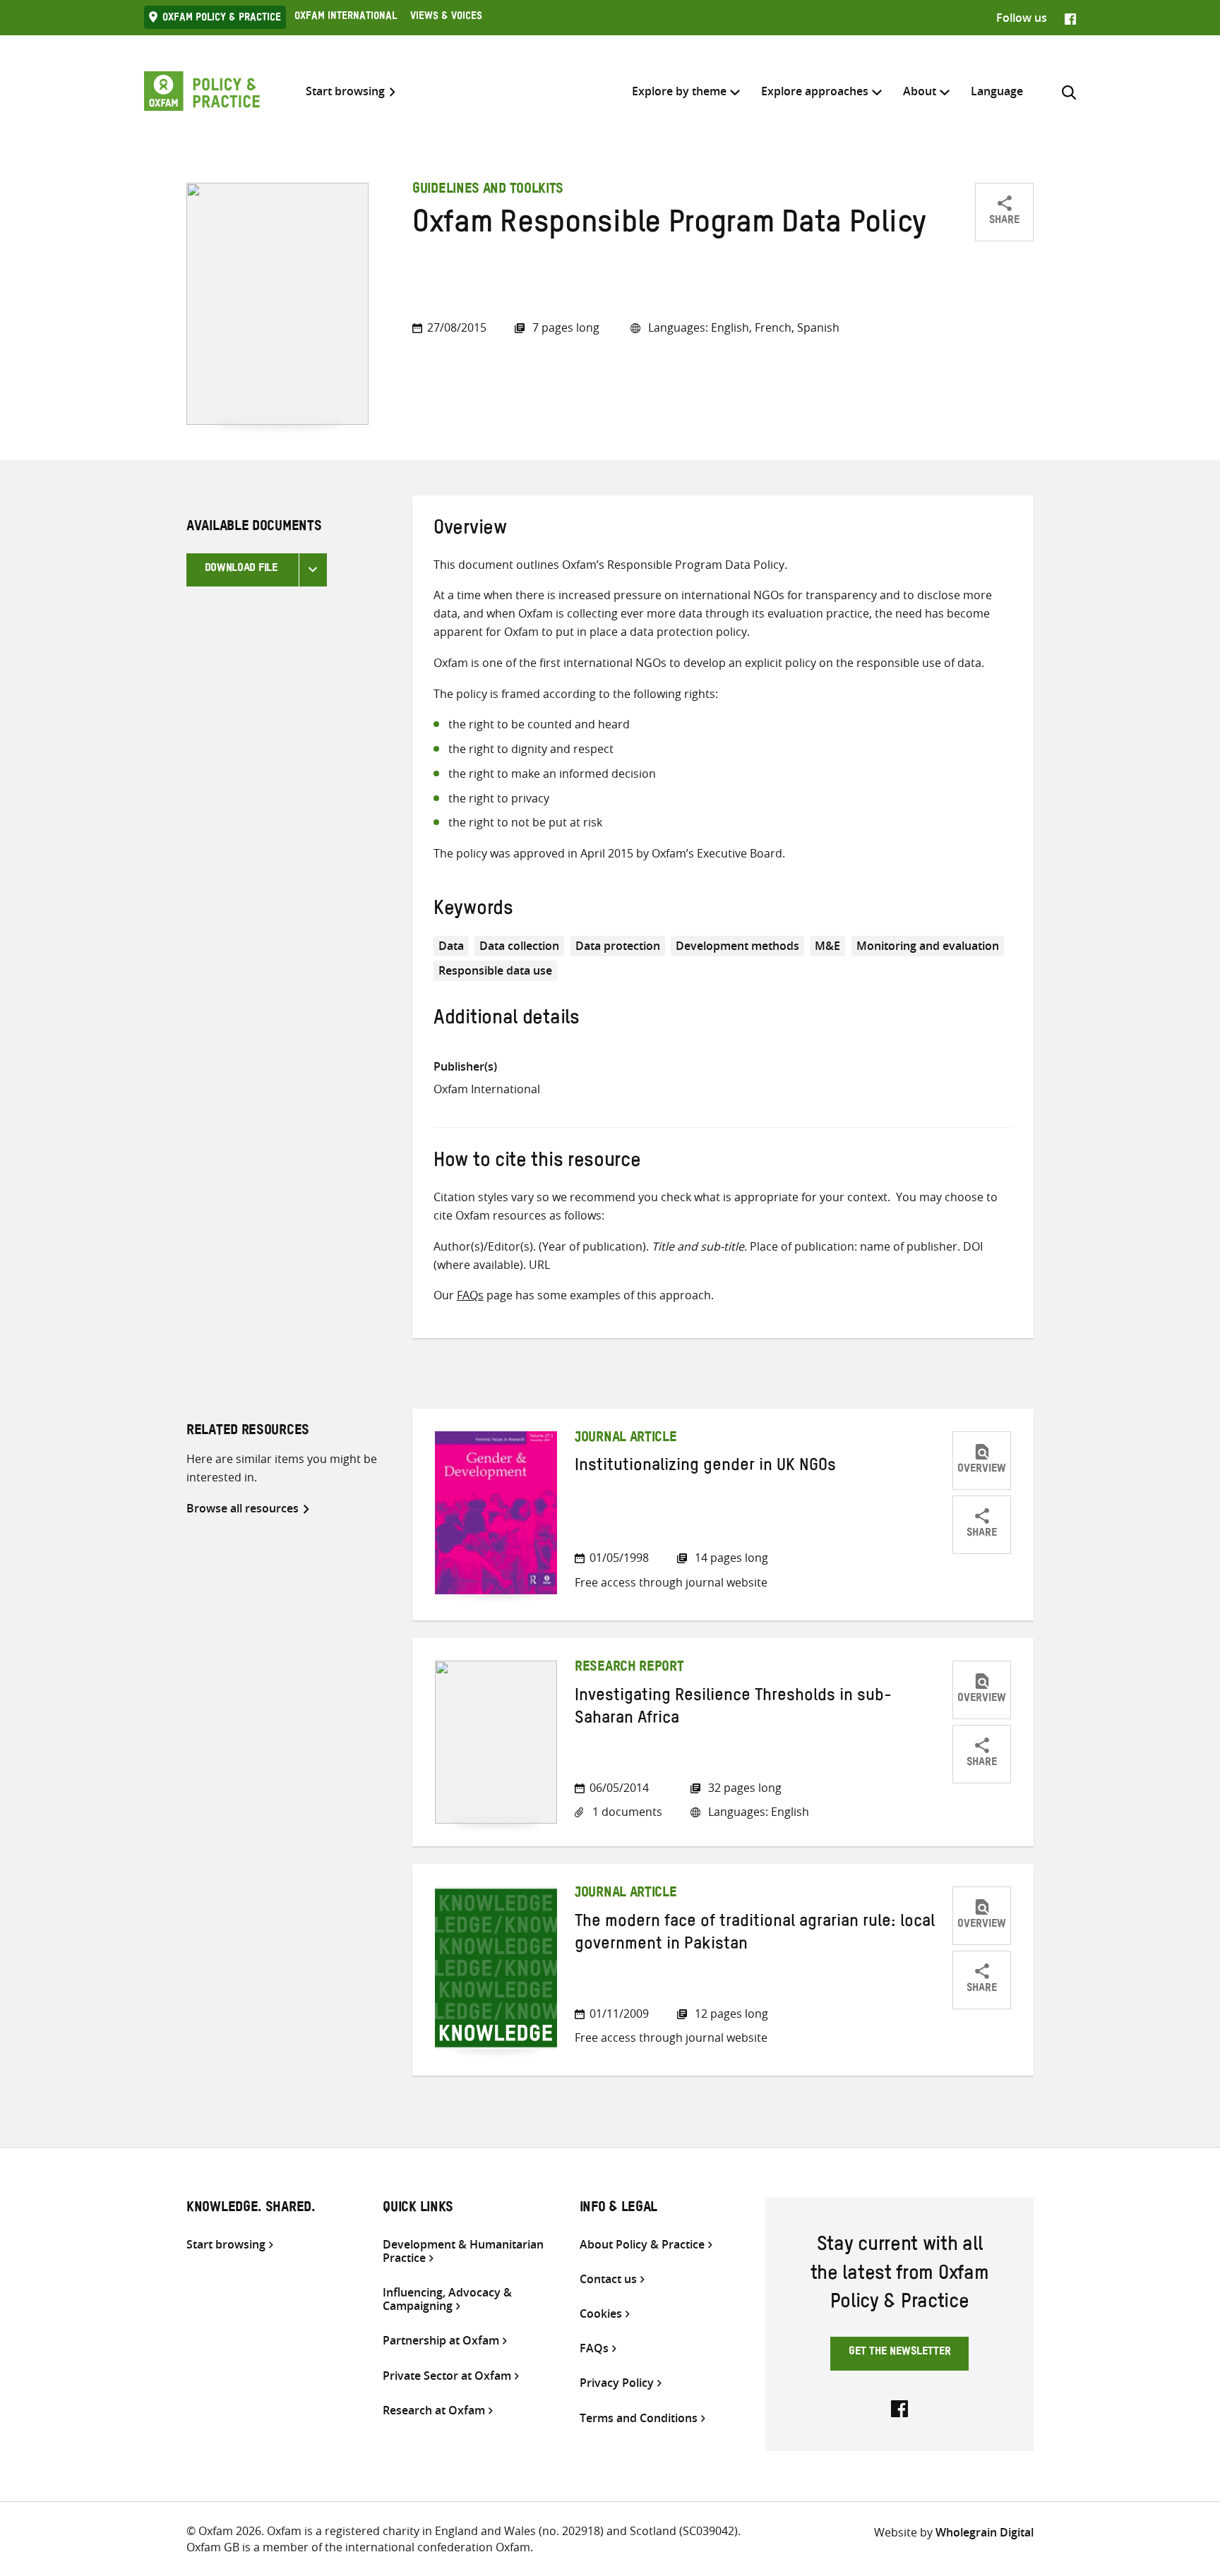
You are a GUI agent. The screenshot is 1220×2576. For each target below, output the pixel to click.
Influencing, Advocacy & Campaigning (447, 2299)
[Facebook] (1070, 18)
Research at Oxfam (434, 2411)
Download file (241, 570)
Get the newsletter (900, 2353)
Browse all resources (243, 1508)
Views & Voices (446, 18)
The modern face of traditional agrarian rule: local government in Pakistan (755, 1935)
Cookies (601, 2314)
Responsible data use (495, 970)
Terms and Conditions (639, 2418)
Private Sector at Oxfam (447, 2376)
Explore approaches (815, 91)
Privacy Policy (617, 2383)
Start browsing (345, 91)
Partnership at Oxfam (441, 2341)
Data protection (618, 946)
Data (451, 946)
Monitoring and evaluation (928, 946)
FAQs (470, 1295)
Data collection (519, 946)
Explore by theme (679, 91)
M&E (827, 946)
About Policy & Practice (642, 2245)
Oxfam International (346, 18)
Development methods (737, 946)
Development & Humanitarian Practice (463, 2251)
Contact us (608, 2279)
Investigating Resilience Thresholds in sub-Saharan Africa (733, 1709)
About (920, 91)
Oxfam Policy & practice (222, 19)
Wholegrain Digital (985, 2532)
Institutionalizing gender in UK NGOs (705, 1468)
